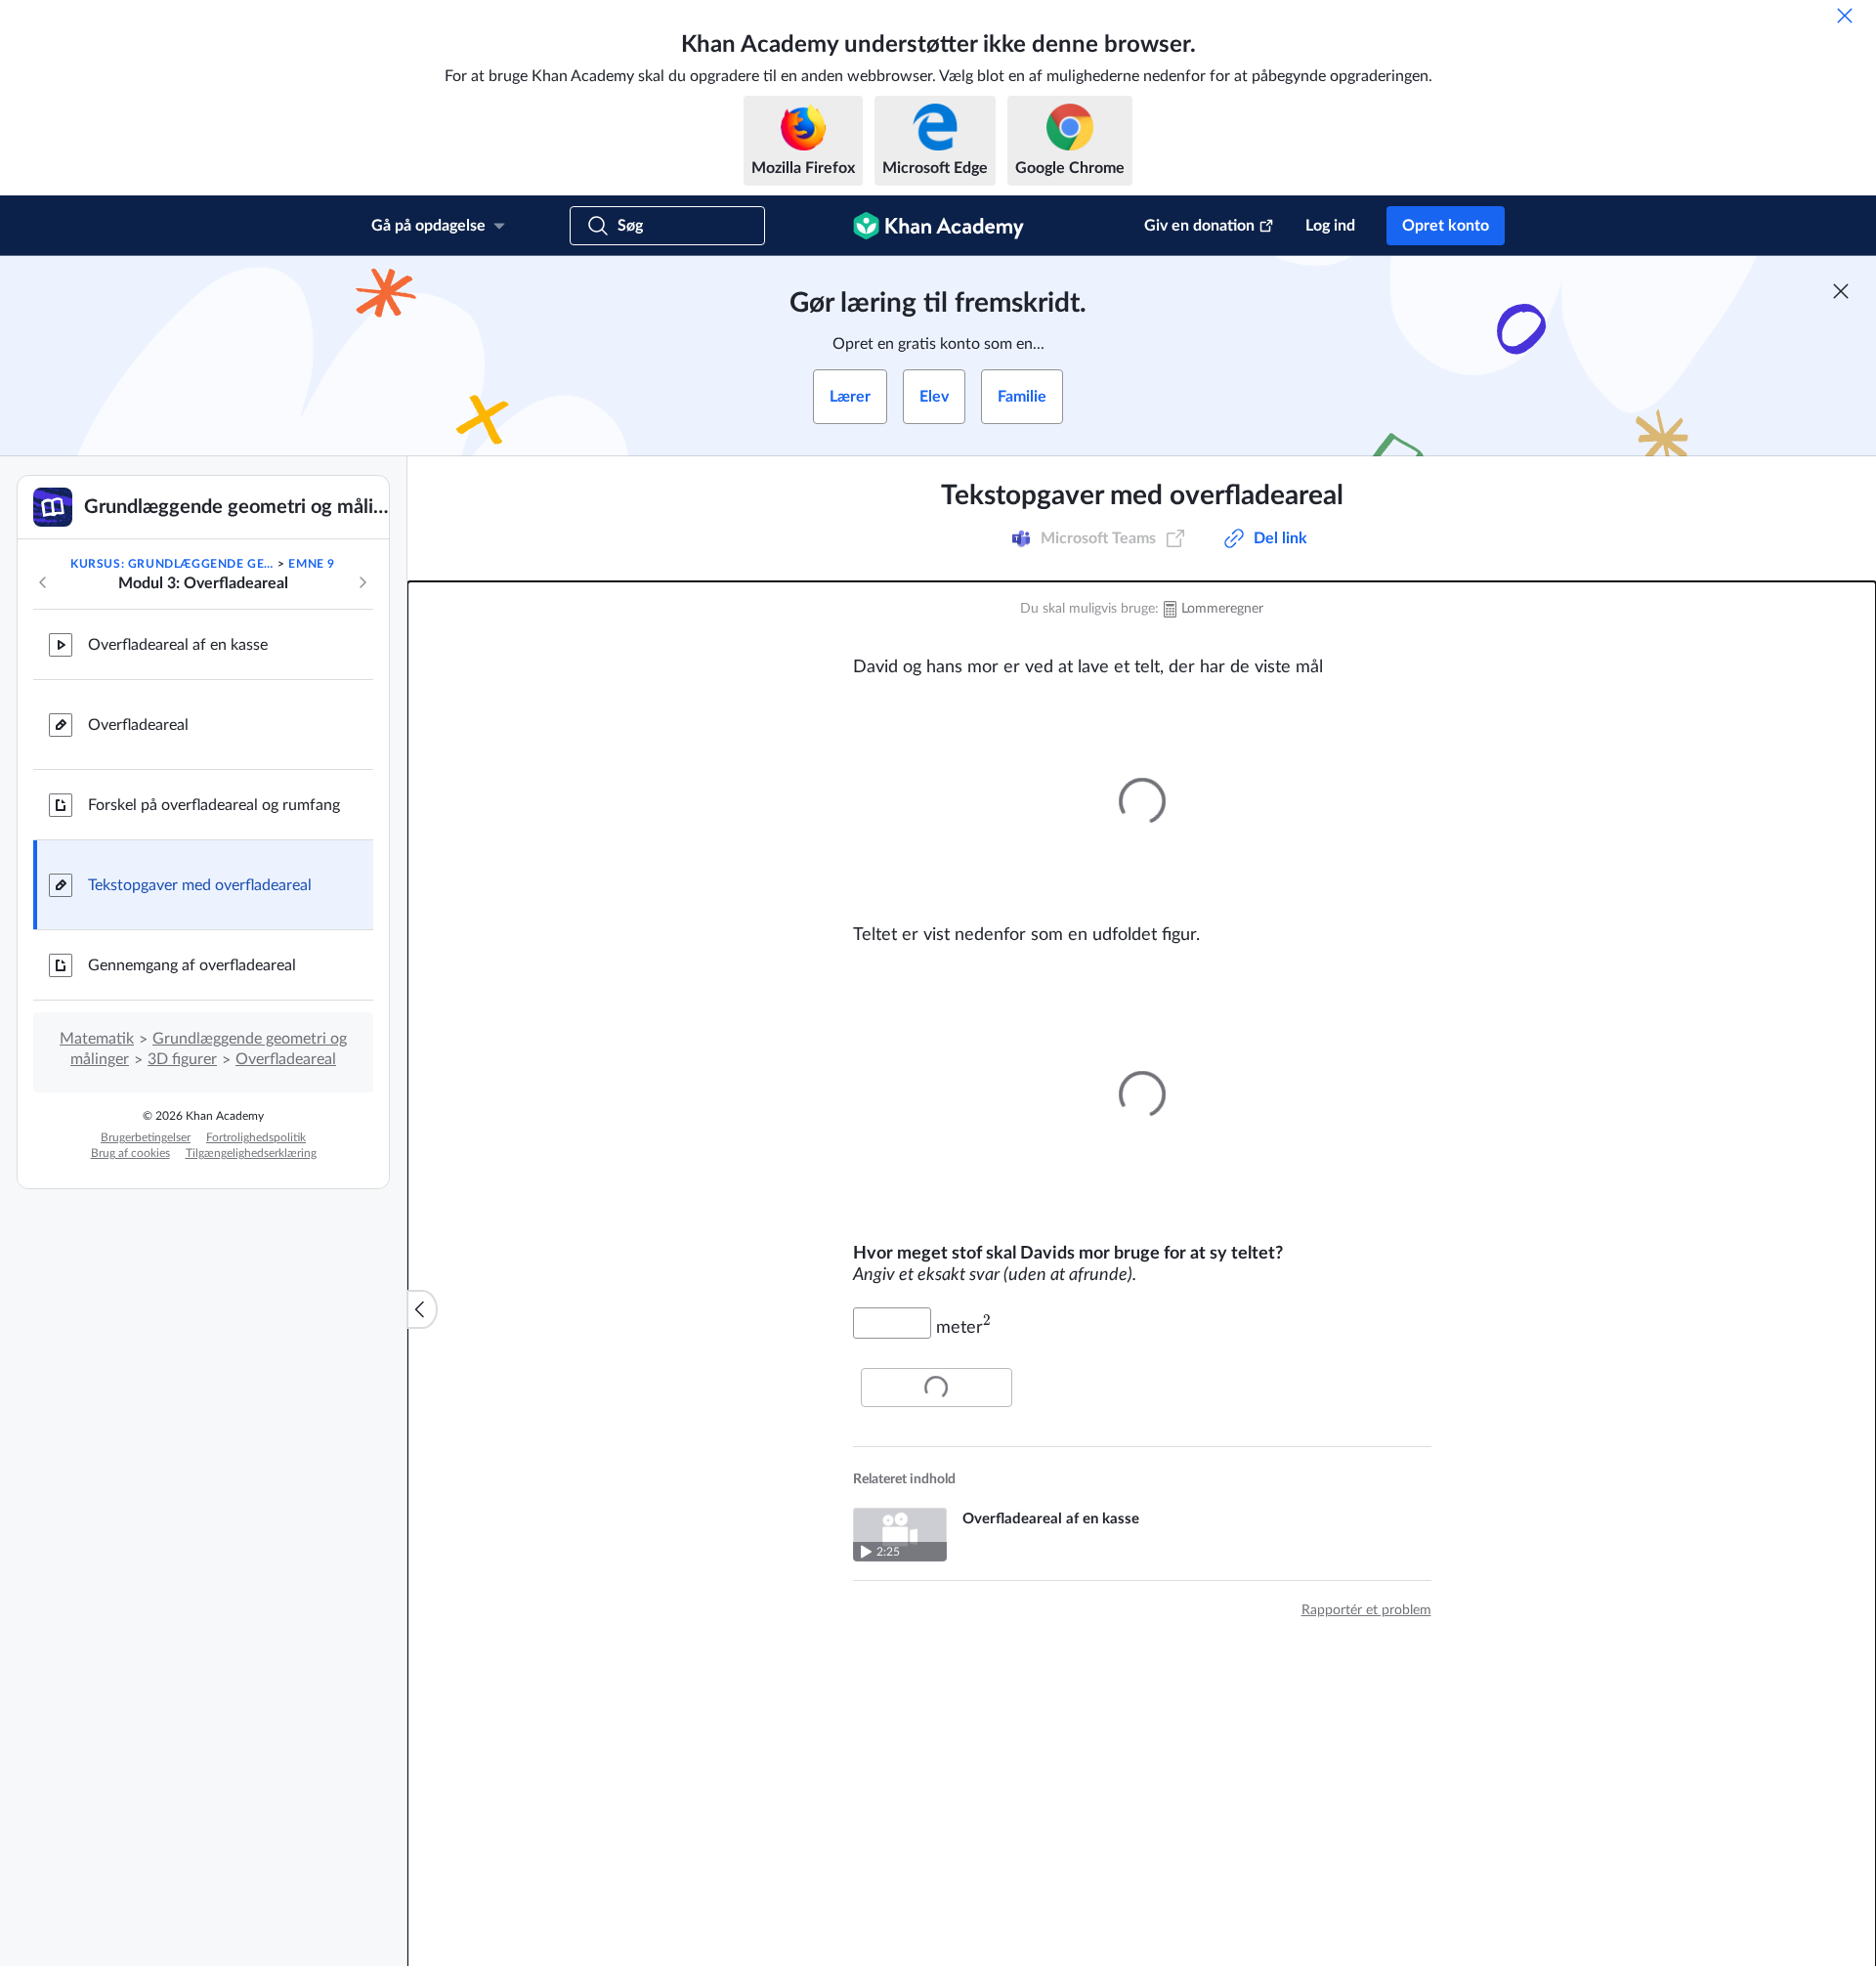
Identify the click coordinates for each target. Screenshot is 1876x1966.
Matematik (97, 1039)
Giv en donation (1199, 226)
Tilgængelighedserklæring (251, 1153)
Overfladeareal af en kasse (178, 645)
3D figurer (182, 1059)
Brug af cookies (130, 1153)
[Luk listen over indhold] (422, 1309)
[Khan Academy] (938, 226)
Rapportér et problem (1366, 1610)
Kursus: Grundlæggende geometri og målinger (172, 564)
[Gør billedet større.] (1142, 801)
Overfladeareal (138, 725)
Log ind (1330, 226)
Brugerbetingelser (146, 1137)
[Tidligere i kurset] (43, 582)
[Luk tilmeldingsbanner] (1841, 291)
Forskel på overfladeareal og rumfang (214, 805)
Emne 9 (312, 564)
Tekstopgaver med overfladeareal (200, 885)
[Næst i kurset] (362, 582)
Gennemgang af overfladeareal (192, 965)
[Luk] (1845, 16)
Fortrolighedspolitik (256, 1137)
